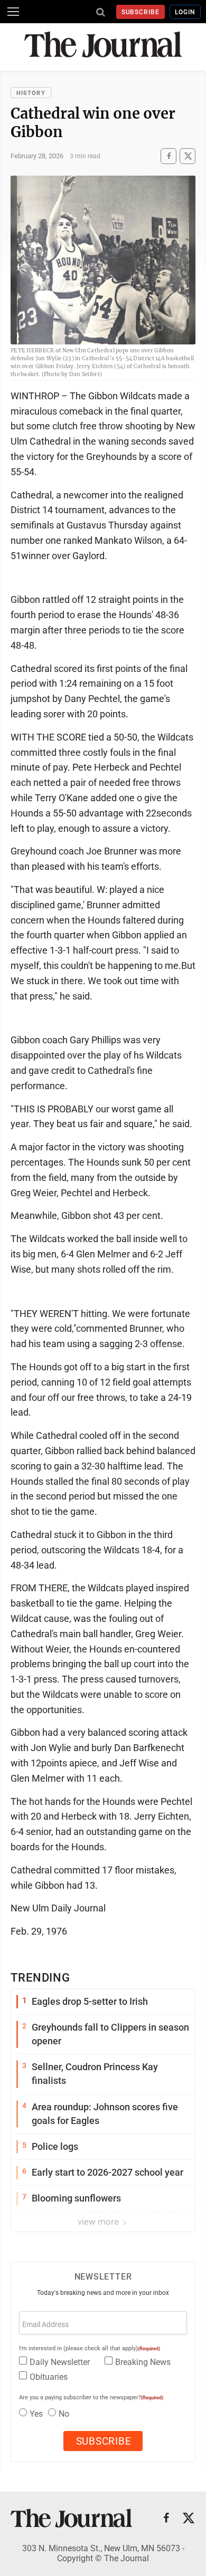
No (64, 2414)
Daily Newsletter (60, 2362)
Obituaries (49, 2377)
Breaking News (143, 2362)
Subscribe (141, 12)
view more (99, 2222)
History (31, 93)
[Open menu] (13, 12)
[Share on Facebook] (168, 156)
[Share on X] (188, 156)
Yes (36, 2414)
